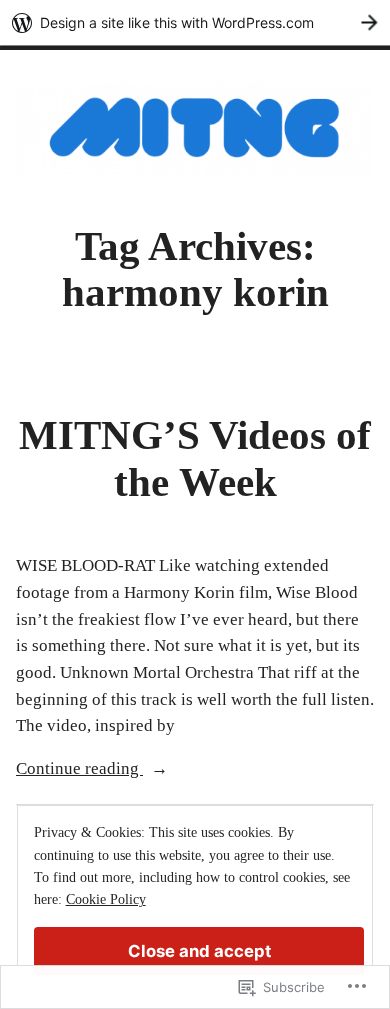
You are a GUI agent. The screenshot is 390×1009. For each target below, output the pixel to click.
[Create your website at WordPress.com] (195, 22)
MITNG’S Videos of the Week (195, 458)
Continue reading (79, 770)
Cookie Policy (106, 899)
